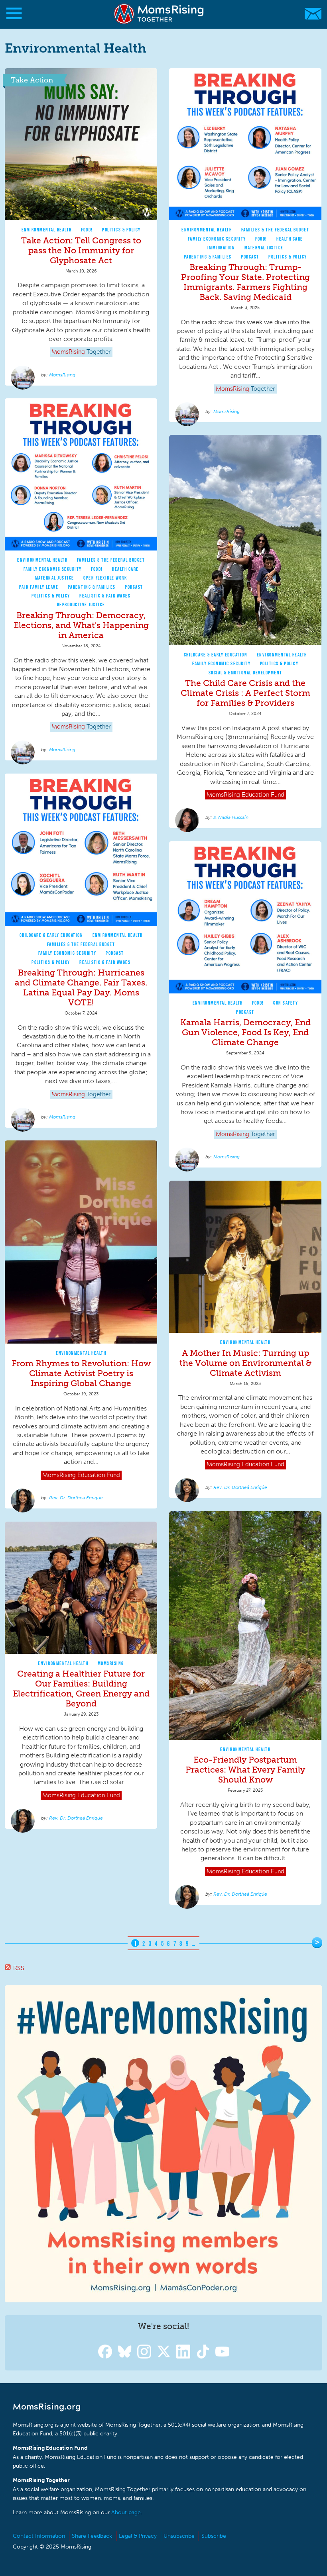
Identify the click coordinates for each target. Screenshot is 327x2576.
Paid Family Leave (39, 587)
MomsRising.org (160, 14)
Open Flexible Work (105, 578)
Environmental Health (47, 230)
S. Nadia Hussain (231, 817)
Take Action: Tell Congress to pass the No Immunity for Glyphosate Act (81, 250)
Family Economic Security (217, 239)
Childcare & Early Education (216, 655)
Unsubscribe (179, 2536)
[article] (81, 227)
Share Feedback (92, 2536)
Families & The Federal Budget (275, 230)
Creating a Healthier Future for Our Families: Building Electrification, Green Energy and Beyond (81, 1689)
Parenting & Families (208, 257)
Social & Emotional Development (245, 673)
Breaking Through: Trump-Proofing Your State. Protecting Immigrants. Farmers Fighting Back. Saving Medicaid (245, 282)
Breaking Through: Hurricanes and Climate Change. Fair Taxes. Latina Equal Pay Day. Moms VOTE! (81, 987)
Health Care (290, 239)
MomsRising (62, 375)
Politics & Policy (121, 230)
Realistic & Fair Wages (105, 596)
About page (126, 2512)
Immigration (221, 248)
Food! (87, 230)
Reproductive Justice (81, 604)
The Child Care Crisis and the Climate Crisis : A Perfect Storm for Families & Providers (245, 693)
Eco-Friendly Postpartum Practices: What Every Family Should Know (245, 1770)
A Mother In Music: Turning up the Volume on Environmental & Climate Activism (245, 1363)
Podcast (250, 257)
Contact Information (39, 2536)
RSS (19, 1968)
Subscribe (214, 2536)
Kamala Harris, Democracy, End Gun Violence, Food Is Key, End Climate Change (245, 1032)
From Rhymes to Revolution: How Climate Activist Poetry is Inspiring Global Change (81, 1373)
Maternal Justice (264, 248)
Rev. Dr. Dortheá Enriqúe (76, 1498)
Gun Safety (286, 1003)
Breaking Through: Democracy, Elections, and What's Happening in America (81, 625)
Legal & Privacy (138, 2536)
